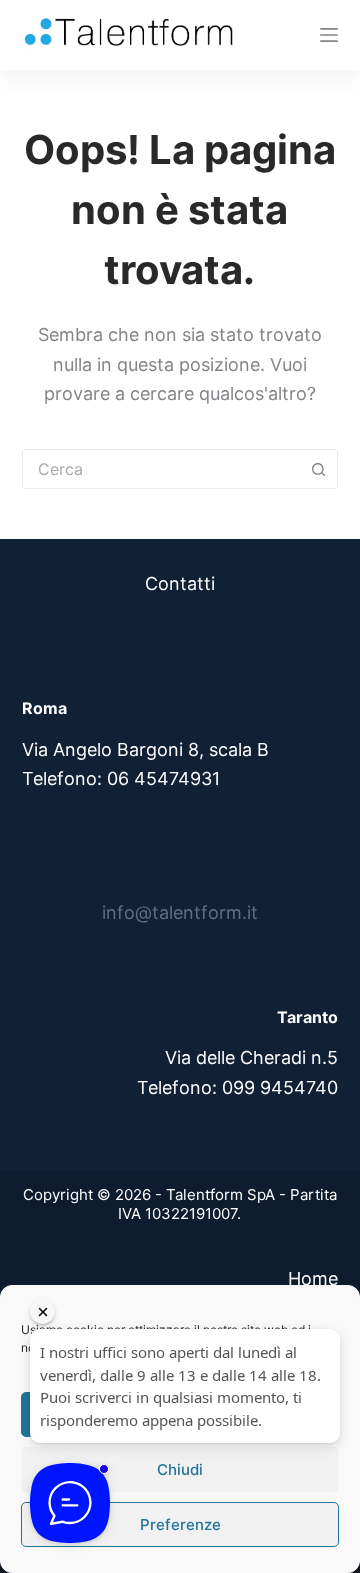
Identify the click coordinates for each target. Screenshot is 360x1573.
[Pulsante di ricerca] (318, 469)
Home (313, 1278)
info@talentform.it (180, 912)
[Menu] (329, 35)
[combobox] (161, 469)
